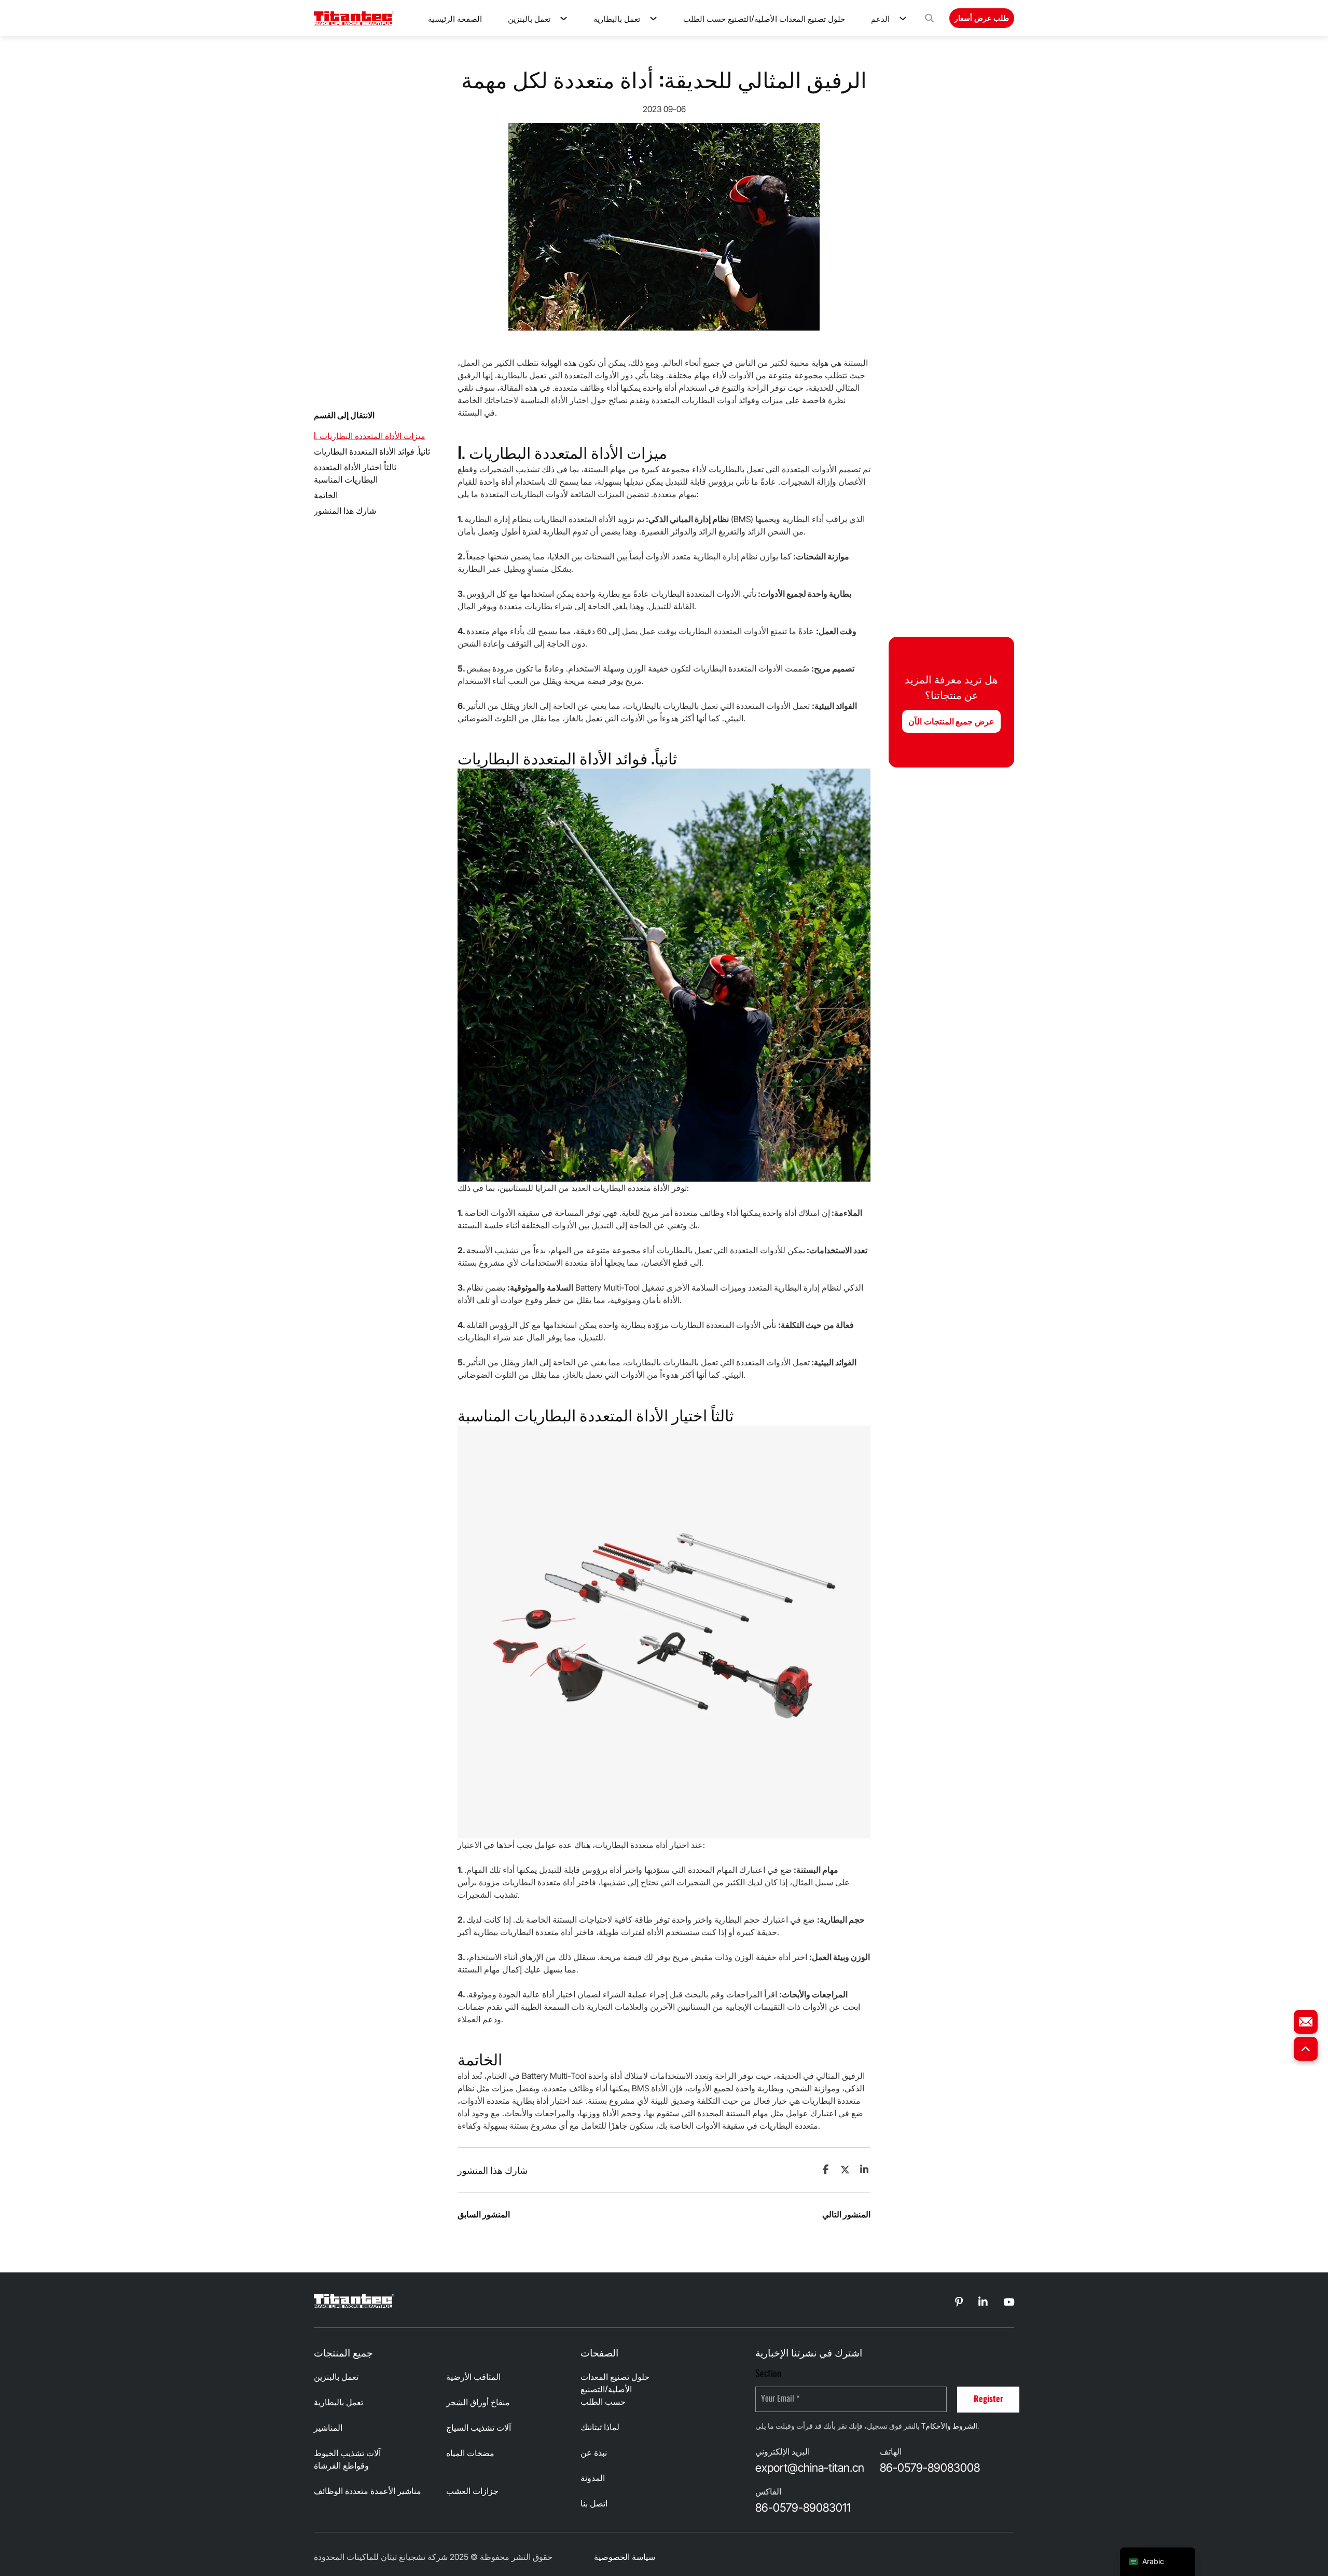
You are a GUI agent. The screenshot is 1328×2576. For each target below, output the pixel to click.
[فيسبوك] (825, 2170)
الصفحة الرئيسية (455, 18)
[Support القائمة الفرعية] (903, 18)
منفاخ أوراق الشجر (478, 2403)
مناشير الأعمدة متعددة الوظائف (368, 2491)
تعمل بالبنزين (529, 18)
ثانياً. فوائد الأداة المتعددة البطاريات (372, 452)
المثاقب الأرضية (473, 2377)
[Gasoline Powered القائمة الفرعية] (564, 18)
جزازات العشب (472, 2491)
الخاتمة (326, 496)
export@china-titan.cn (810, 2468)
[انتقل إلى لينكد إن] (959, 2303)
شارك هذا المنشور (345, 511)
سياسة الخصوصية (625, 2557)
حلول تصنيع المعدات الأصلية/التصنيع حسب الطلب (764, 18)
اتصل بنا (594, 2504)
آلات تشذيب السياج (479, 2428)
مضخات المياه (470, 2454)
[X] (845, 2170)
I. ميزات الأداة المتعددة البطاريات (370, 436)
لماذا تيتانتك (600, 2428)
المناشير (328, 2428)
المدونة (593, 2478)
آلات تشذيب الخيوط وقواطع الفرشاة (347, 2460)
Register (988, 2400)
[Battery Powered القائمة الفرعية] (653, 18)
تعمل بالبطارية (617, 18)
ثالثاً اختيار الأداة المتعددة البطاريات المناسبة (355, 474)
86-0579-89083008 (930, 2468)
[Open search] (929, 18)
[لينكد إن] (864, 2170)
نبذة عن (594, 2453)
